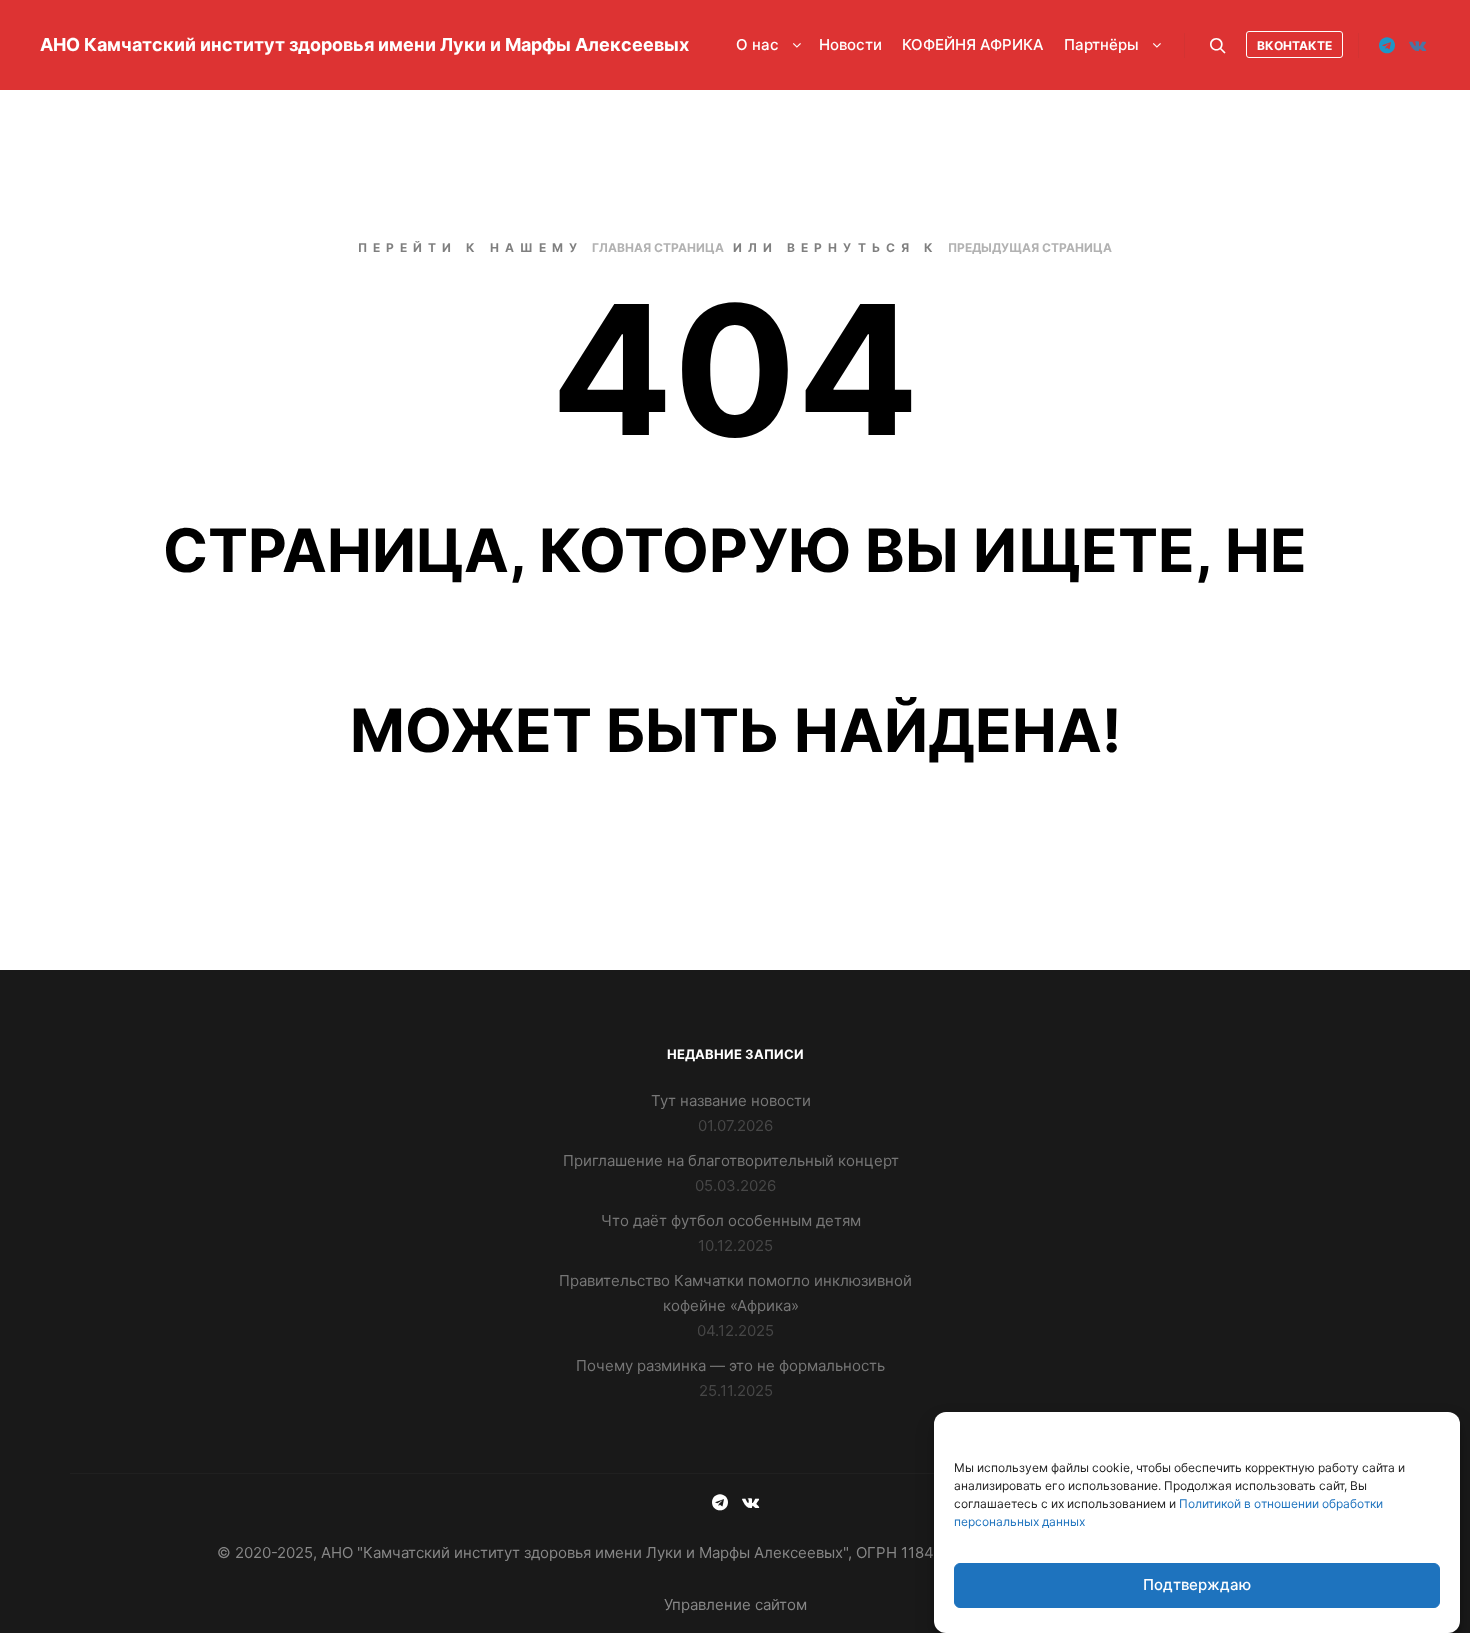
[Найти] (1218, 46)
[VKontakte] (1417, 45)
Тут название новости (731, 1100)
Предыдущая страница (1030, 247)
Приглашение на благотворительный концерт (731, 1160)
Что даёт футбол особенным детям (731, 1220)
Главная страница (658, 247)
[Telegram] (1387, 45)
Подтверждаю (1197, 1585)
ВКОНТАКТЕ (1294, 45)
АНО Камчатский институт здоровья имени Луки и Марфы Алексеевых (140, 44)
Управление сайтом (735, 1604)
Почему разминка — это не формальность (730, 1365)
